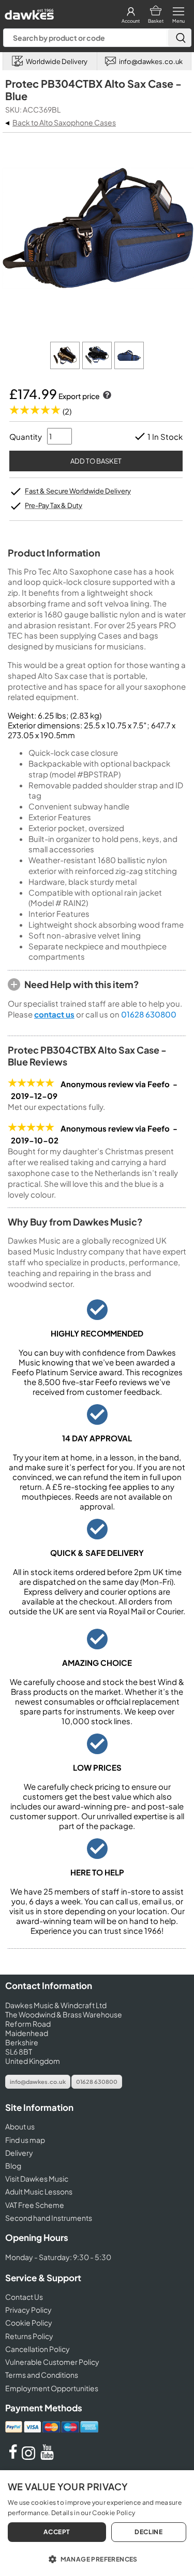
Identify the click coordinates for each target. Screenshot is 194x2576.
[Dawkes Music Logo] (28, 12)
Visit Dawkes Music (37, 2179)
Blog (13, 2166)
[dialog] (97, 2523)
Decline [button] (148, 2532)
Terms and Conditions (42, 2375)
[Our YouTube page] (47, 2457)
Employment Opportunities (52, 2388)
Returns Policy (29, 2336)
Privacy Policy (28, 2310)
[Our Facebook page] (13, 2457)
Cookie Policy (29, 2323)
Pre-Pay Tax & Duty (54, 505)
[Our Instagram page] (30, 2457)
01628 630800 (149, 1014)
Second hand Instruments (49, 2218)
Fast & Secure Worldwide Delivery (78, 491)
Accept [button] (57, 2532)
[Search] (180, 38)
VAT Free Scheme (35, 2205)
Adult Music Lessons (39, 2191)
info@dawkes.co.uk (38, 2082)
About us (20, 2126)
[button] (97, 2558)
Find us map (25, 2140)
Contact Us (24, 2297)
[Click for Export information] (106, 396)
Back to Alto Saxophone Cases (64, 122)
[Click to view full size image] (66, 366)
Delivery (19, 2153)
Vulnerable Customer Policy (52, 2362)
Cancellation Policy (38, 2349)
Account (131, 21)
